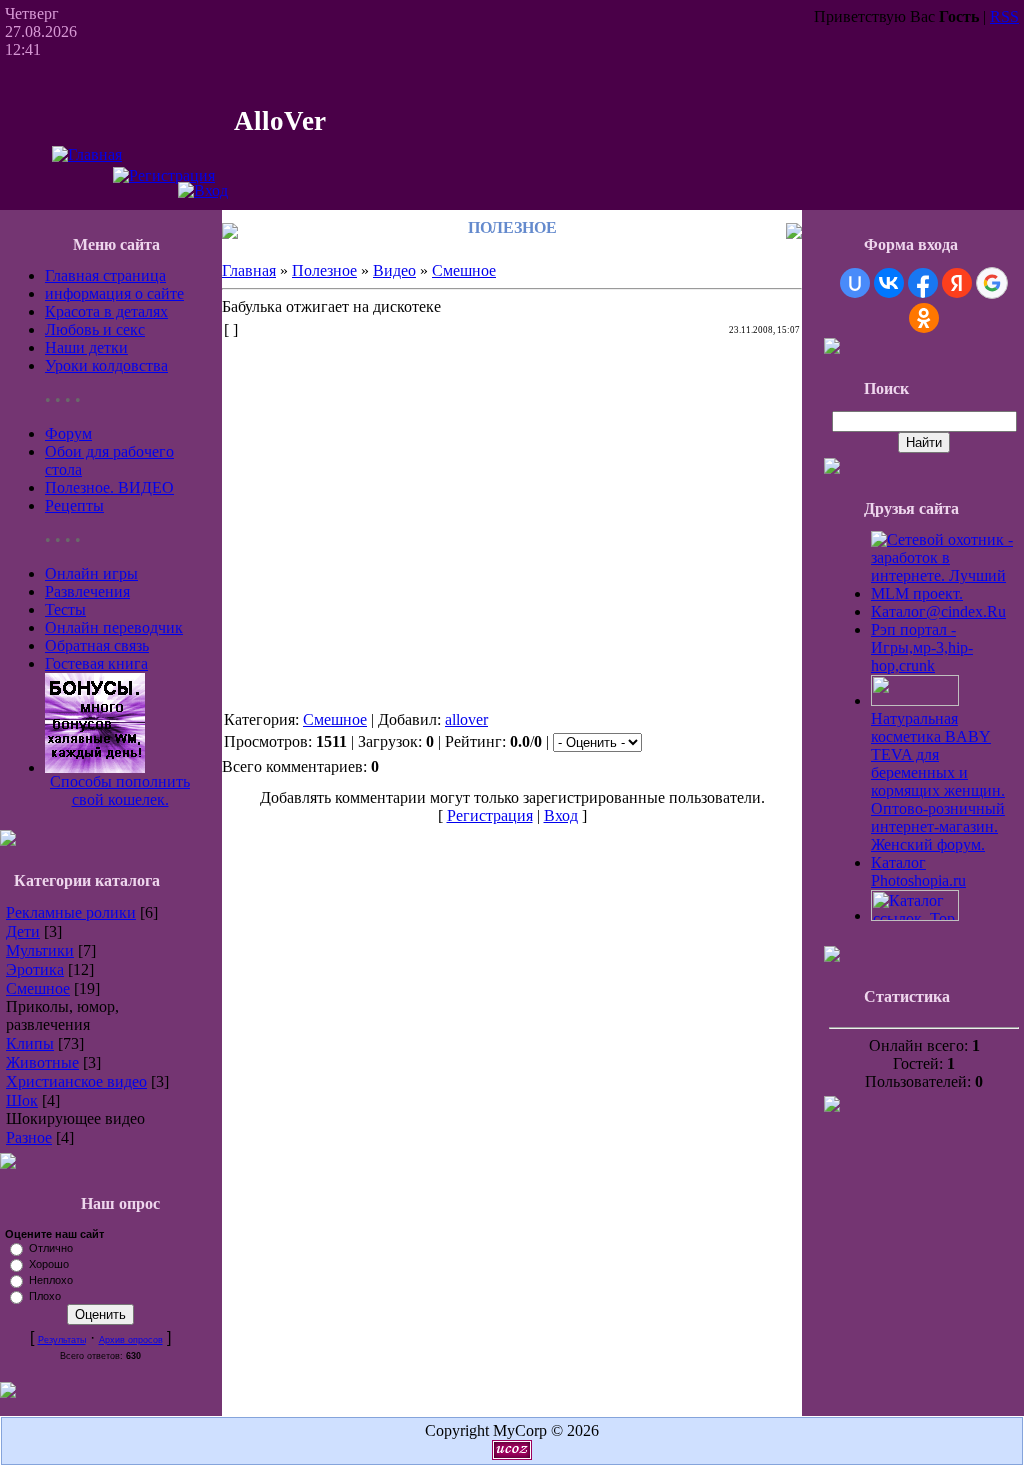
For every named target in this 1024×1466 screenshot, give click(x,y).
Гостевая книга (96, 663)
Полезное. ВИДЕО (109, 487)
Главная (249, 270)
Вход (561, 815)
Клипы (30, 1043)
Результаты (62, 1340)
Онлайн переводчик (114, 627)
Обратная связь (97, 645)
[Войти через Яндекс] (957, 283)
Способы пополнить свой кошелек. (120, 790)
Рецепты (74, 505)
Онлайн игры (91, 573)
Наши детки (86, 347)
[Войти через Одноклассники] (924, 318)
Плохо (45, 1296)
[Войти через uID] (855, 283)
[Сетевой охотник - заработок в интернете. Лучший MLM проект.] (945, 593)
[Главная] (87, 154)
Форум (68, 433)
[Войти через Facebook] (923, 283)
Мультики (40, 950)
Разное (29, 1137)
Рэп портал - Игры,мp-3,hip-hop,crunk (922, 647)
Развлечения (87, 591)
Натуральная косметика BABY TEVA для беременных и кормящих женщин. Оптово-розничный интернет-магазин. (938, 772)
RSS (1004, 16)
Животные (42, 1062)
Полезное (324, 270)
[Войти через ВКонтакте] (889, 283)
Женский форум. (928, 844)
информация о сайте (114, 293)
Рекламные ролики (71, 912)
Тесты (65, 609)
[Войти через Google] (992, 283)
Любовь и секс (95, 329)
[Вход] (203, 190)
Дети (23, 931)
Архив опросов (131, 1340)
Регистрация (490, 815)
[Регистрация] (164, 175)
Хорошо (49, 1264)
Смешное (38, 988)
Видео (394, 270)
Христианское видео (76, 1081)
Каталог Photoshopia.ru (918, 871)
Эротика (35, 969)
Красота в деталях (106, 311)
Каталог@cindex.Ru (938, 611)
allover (466, 719)
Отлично (51, 1248)
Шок (22, 1100)
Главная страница (105, 275)
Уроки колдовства (106, 365)
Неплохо (51, 1280)
